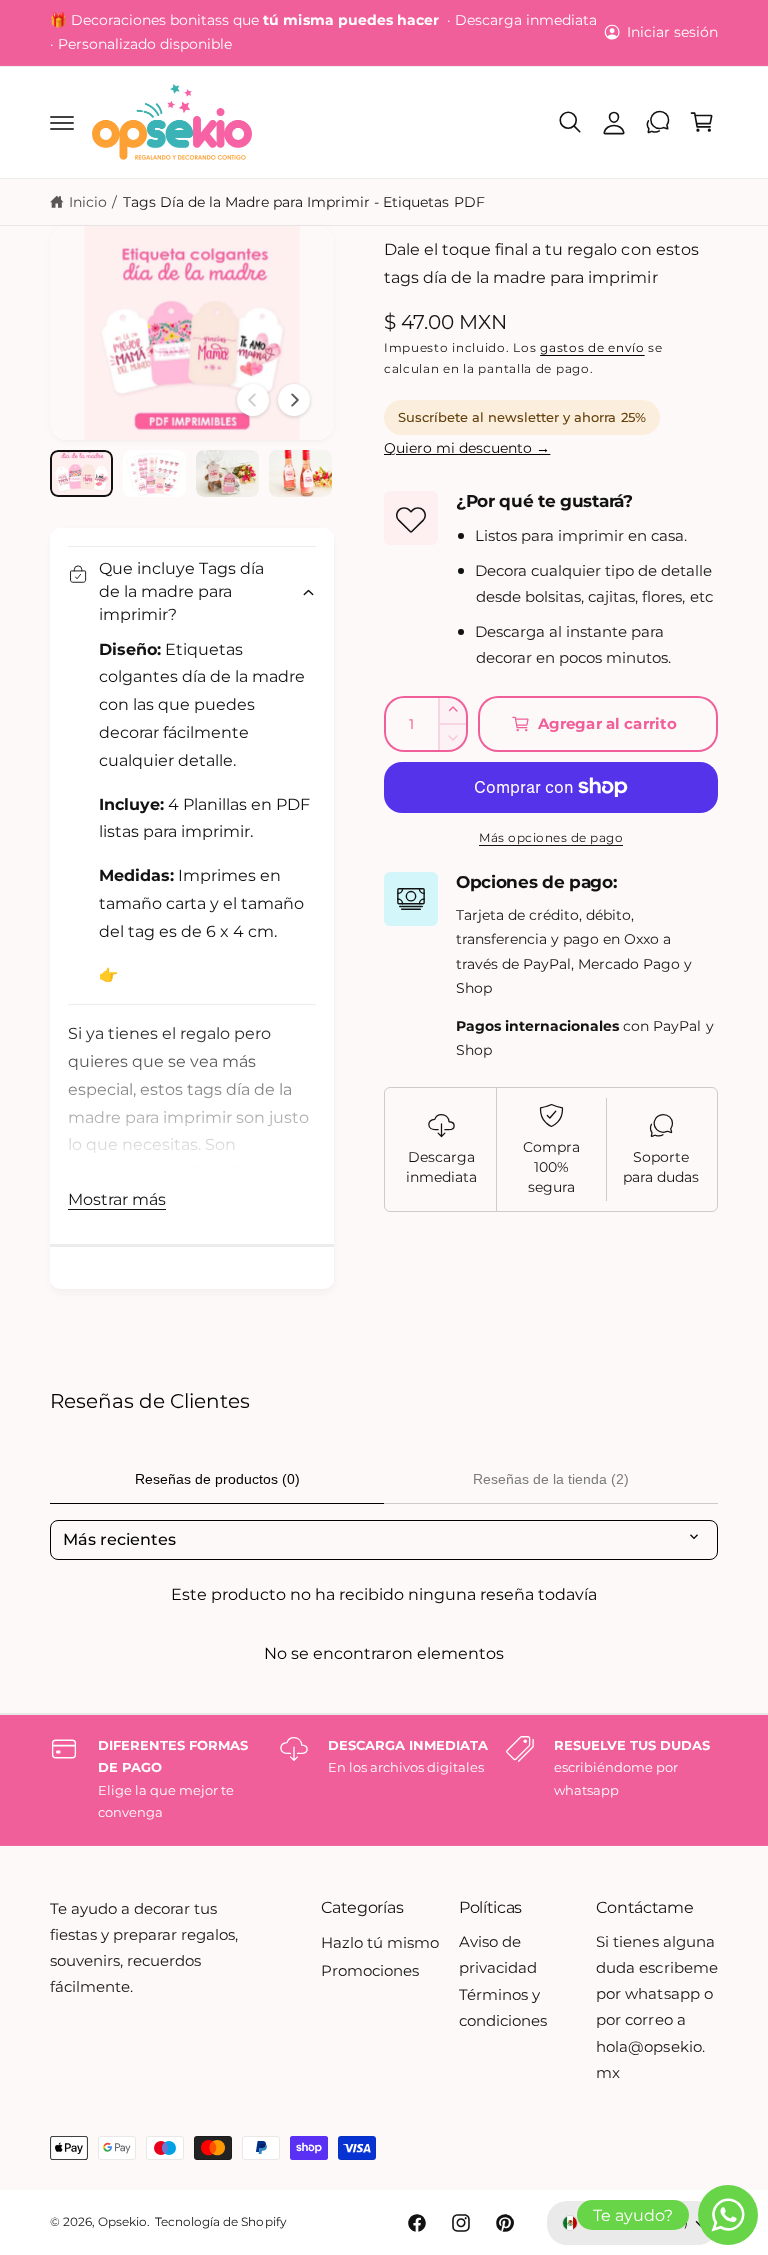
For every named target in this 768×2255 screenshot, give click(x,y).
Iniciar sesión (672, 32)
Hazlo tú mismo (380, 1943)
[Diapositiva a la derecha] (294, 400)
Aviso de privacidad (498, 1955)
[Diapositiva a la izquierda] (253, 400)
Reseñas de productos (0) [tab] (217, 1479)
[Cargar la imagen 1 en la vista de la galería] (81, 473)
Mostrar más (117, 1199)
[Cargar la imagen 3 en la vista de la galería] (227, 473)
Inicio (88, 202)
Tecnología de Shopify (220, 2222)
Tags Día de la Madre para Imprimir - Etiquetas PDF (304, 202)
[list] (384, 1780)
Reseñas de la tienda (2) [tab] (551, 1479)
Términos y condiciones (503, 2008)
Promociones (370, 1971)
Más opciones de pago (551, 837)
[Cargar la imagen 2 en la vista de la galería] (154, 473)
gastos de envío (592, 347)
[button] (62, 122)
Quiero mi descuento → (467, 448)
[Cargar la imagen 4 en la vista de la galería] (300, 473)
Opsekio (122, 2222)
